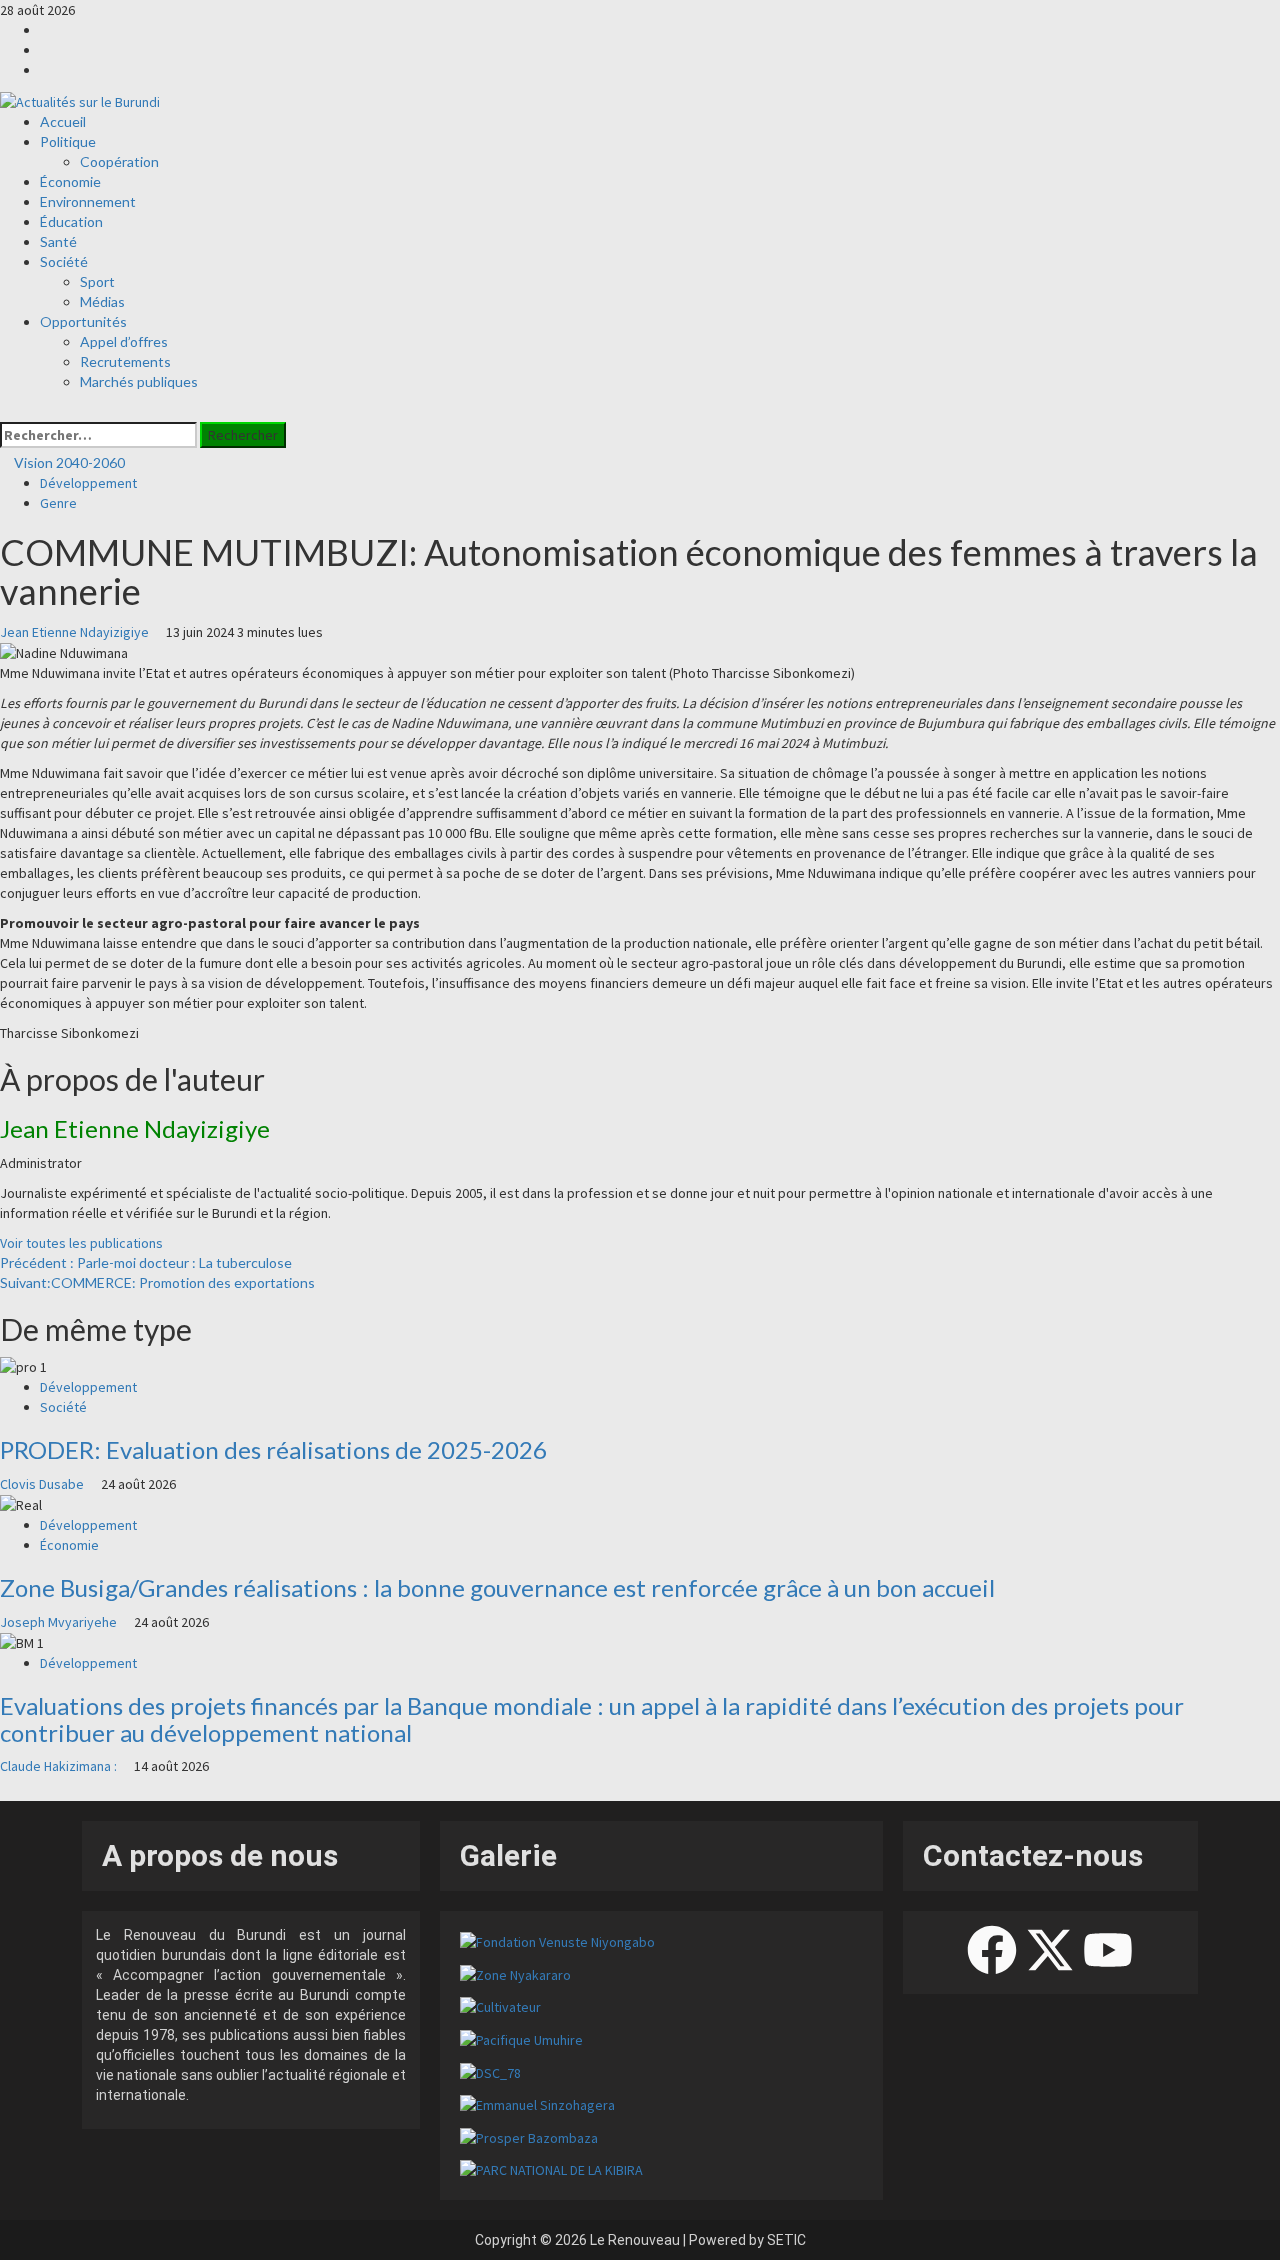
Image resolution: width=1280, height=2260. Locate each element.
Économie (70, 181)
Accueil (63, 121)
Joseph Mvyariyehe (60, 1622)
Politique (68, 141)
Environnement (88, 201)
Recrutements (125, 361)
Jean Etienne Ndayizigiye (76, 632)
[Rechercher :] (98, 435)
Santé (58, 241)
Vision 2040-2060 (68, 462)
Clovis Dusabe (43, 1484)
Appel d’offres (124, 341)
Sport (97, 281)
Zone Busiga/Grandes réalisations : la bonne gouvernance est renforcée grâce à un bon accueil (497, 1587)
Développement (88, 483)
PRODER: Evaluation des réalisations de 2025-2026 (273, 1449)
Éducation (71, 221)
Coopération (119, 161)
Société (64, 261)
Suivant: (157, 1282)
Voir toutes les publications (81, 1243)
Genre (58, 503)
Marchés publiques (139, 381)
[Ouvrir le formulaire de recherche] (5, 412)
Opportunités (83, 321)
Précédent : (146, 1262)
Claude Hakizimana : (60, 1766)
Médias (102, 301)
